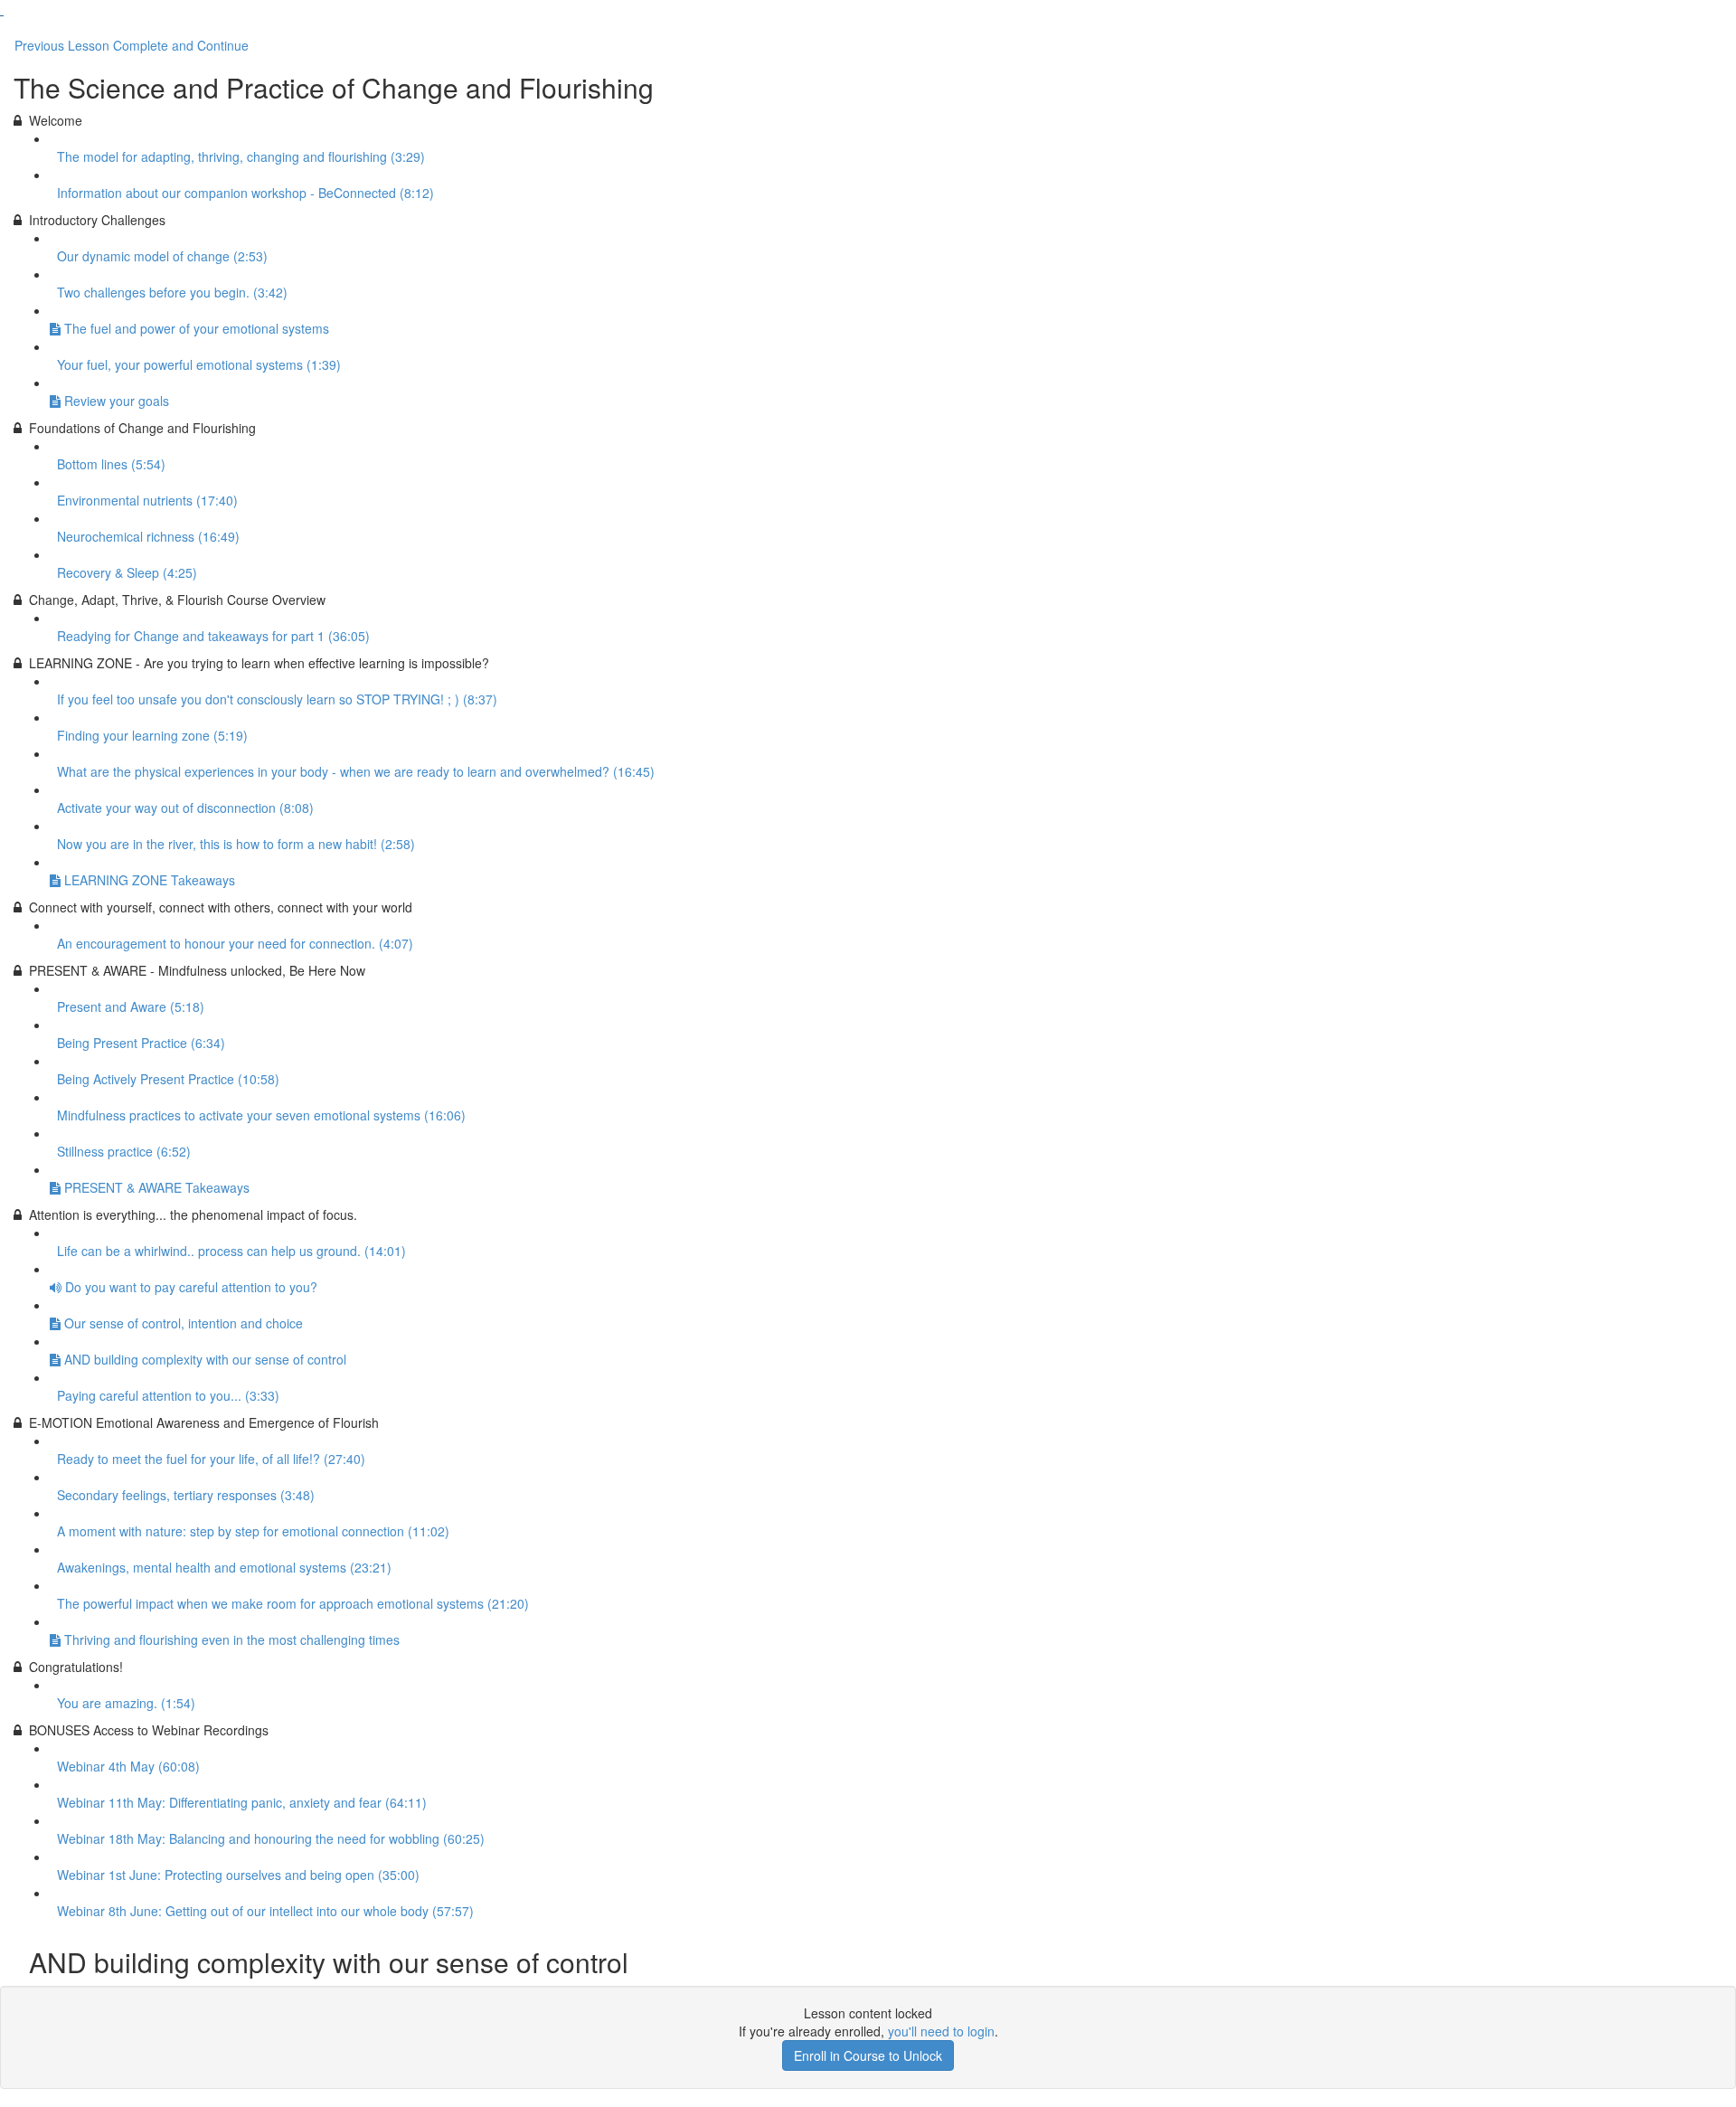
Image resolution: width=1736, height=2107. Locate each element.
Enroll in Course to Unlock (868, 2055)
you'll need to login (941, 2031)
